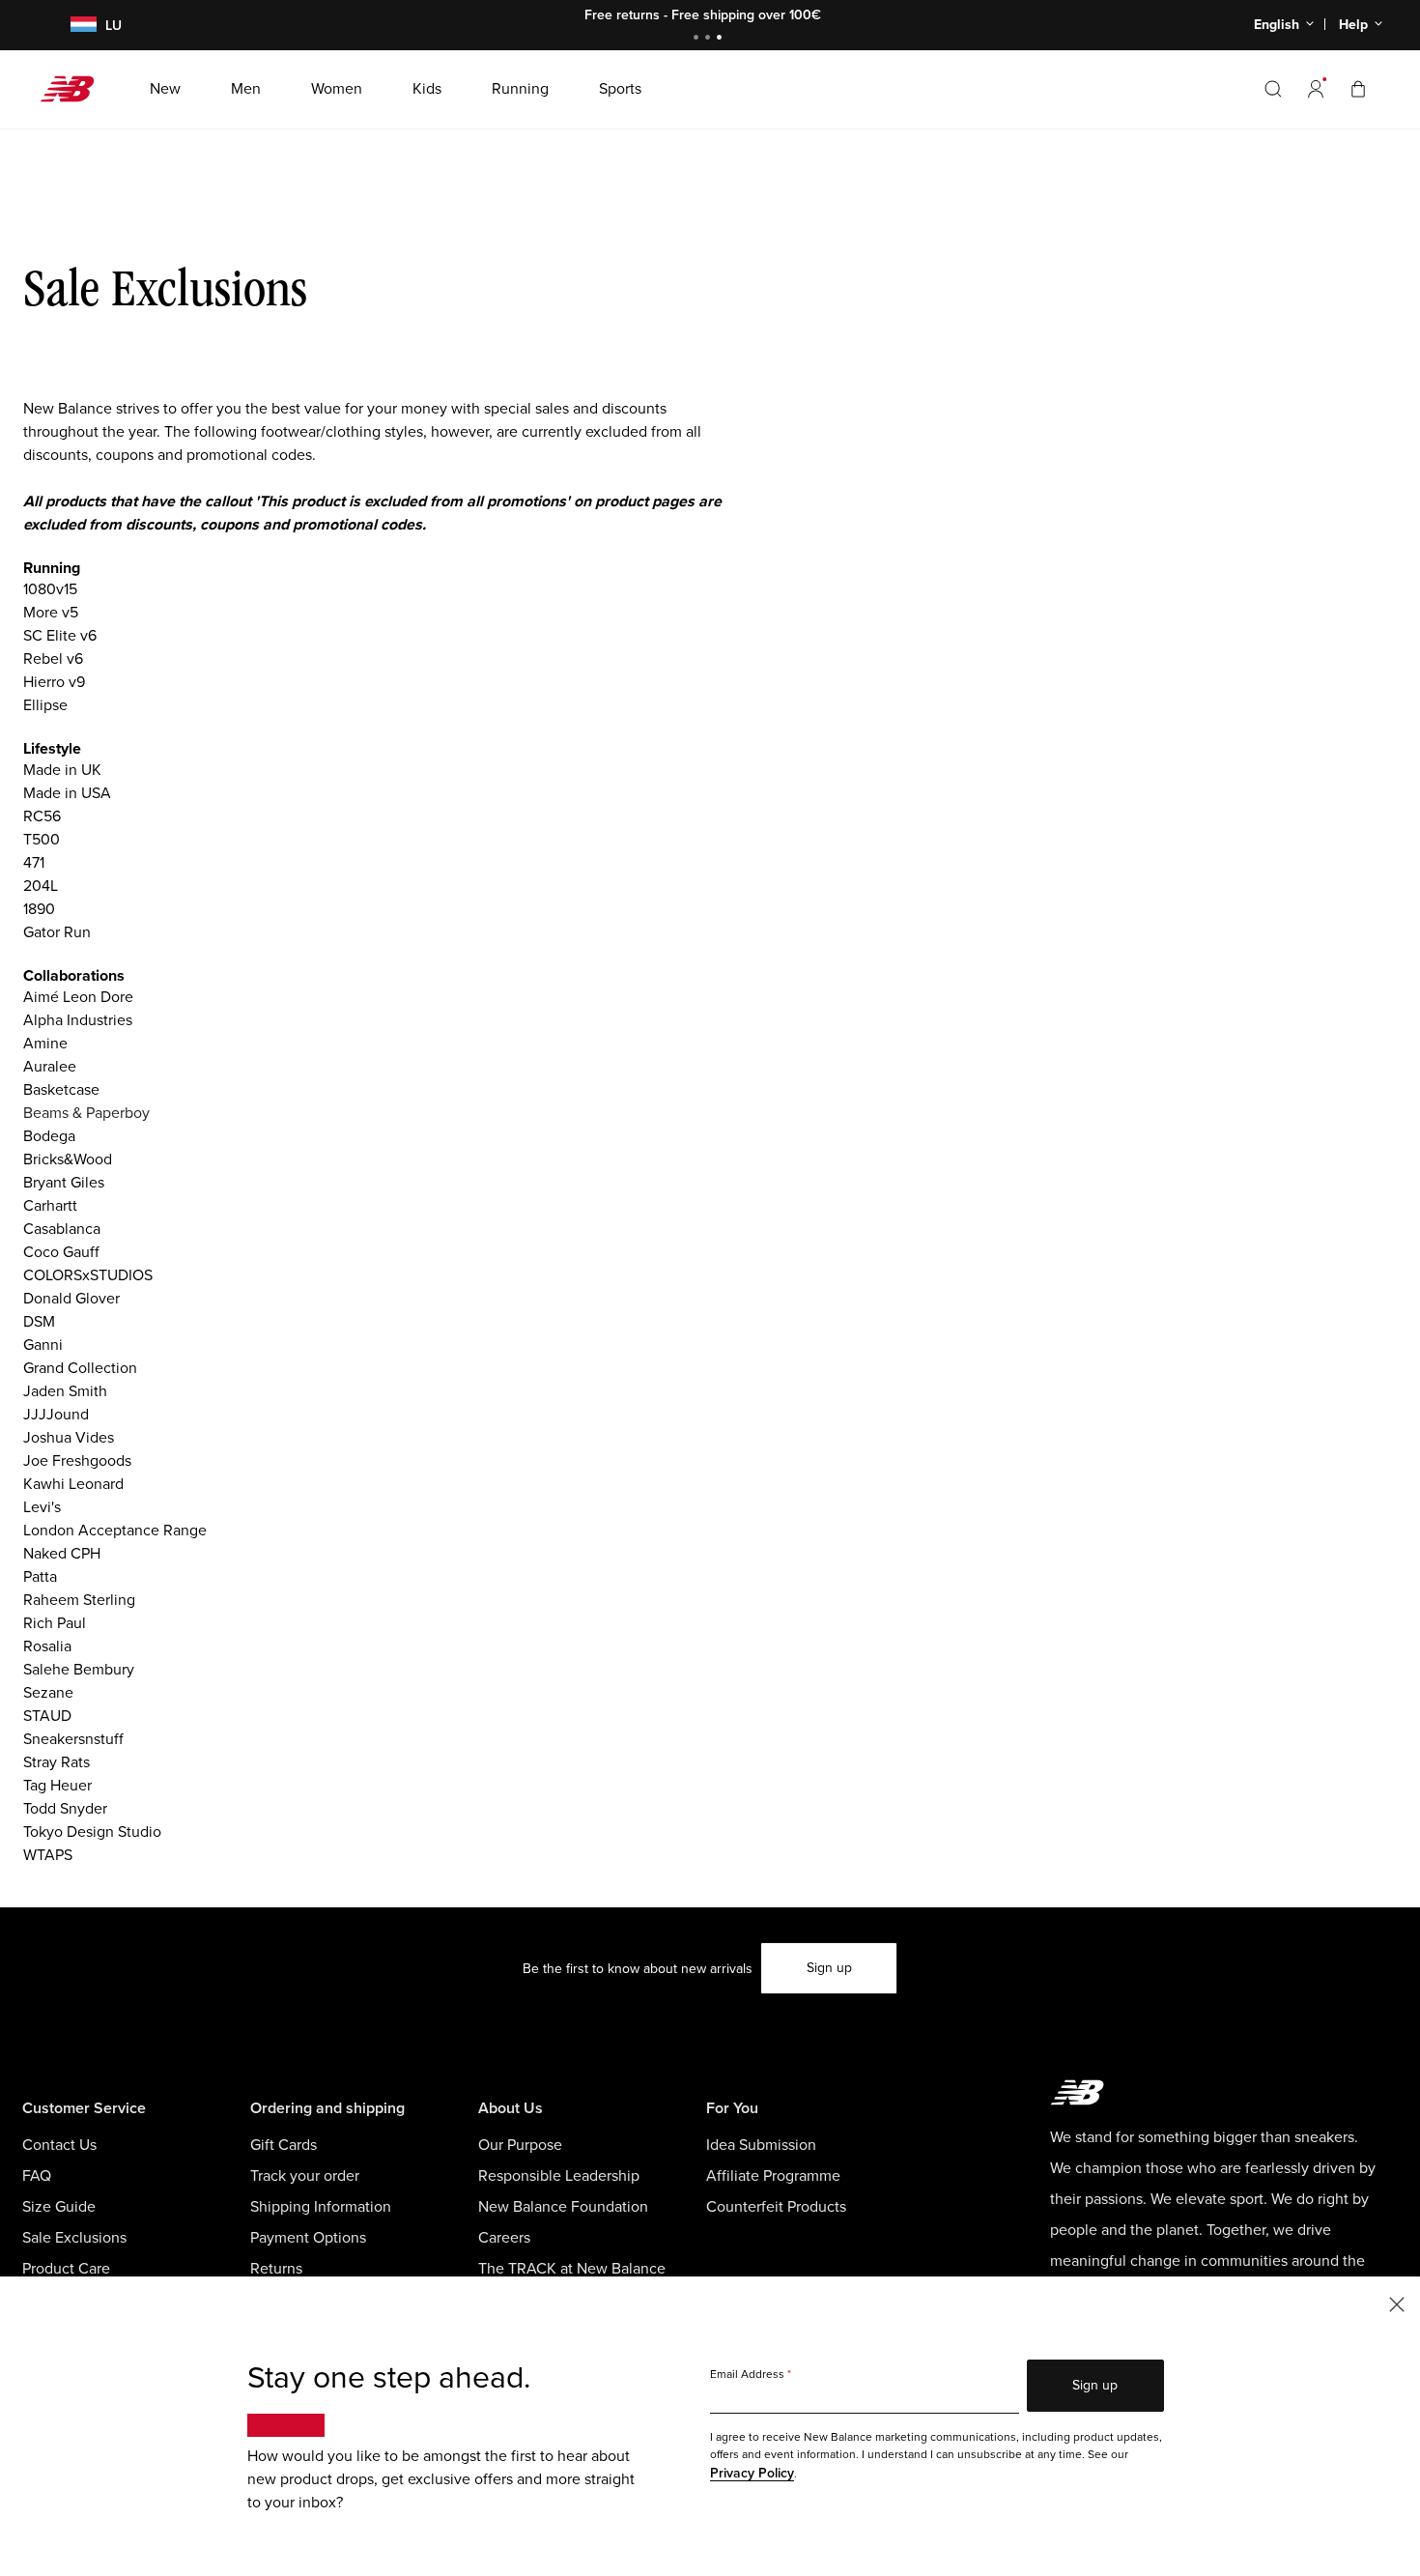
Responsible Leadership (559, 2176)
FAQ (37, 2176)
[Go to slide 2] (710, 39)
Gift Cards (284, 2145)
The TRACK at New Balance (572, 2269)
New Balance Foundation (563, 2207)
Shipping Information (321, 2207)
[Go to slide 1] (698, 39)
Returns (276, 2269)
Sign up (829, 1968)
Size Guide (59, 2207)
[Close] (1397, 2303)
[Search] (1273, 89)
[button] (1316, 89)
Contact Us (59, 2145)
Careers (504, 2238)
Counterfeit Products (776, 2207)
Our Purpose (520, 2145)
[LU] (72, 26)
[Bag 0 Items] (1358, 88)
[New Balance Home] (75, 89)
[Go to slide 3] (722, 39)
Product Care (66, 2269)
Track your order (305, 2176)
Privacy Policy (752, 2473)
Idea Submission (761, 2145)
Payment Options (308, 2238)
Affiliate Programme (773, 2176)
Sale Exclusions (74, 2238)
